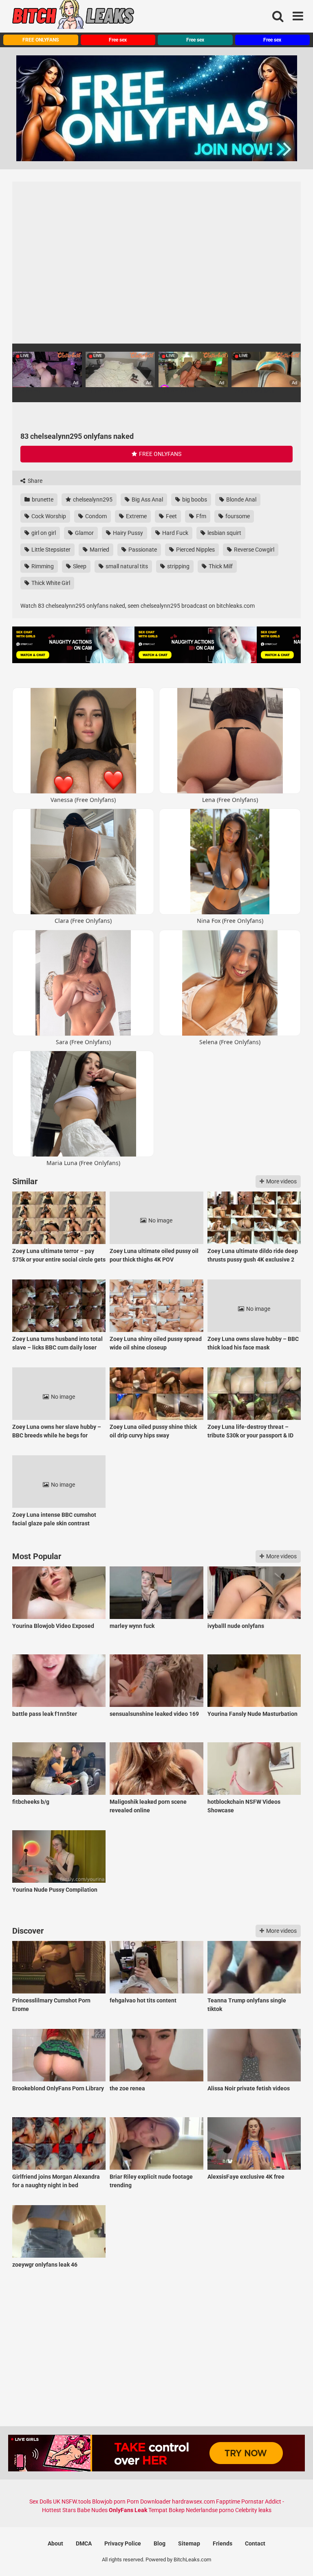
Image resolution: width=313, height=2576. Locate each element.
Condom (95, 516)
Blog (160, 2543)
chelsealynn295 (92, 499)
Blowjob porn (109, 2502)
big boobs (194, 499)
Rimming (42, 566)
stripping (178, 566)
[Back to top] (286, 2551)
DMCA (84, 2543)
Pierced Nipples (195, 550)
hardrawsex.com (193, 2502)
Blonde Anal (241, 499)
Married (99, 550)
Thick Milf (220, 566)
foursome (237, 516)
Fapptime (228, 2502)
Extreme (136, 516)
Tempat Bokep (166, 2510)
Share (34, 481)
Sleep (79, 566)
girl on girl (43, 533)
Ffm (201, 516)
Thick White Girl (50, 583)
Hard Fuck (175, 533)
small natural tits (126, 566)
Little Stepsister (50, 550)
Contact (255, 2543)
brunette (42, 499)
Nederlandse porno (210, 2510)
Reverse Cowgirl (253, 550)
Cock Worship (48, 516)
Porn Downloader (149, 2502)
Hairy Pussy (127, 533)
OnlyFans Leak (128, 2510)
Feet (171, 516)
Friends (223, 2543)
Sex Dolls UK (45, 2502)
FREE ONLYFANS (41, 40)
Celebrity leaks (253, 2510)
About (55, 2543)
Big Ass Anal (147, 499)
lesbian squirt (224, 533)
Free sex (118, 40)
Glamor (84, 533)
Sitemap (189, 2543)
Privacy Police (123, 2543)
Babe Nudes (92, 2510)
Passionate (142, 550)
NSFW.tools (76, 2502)
